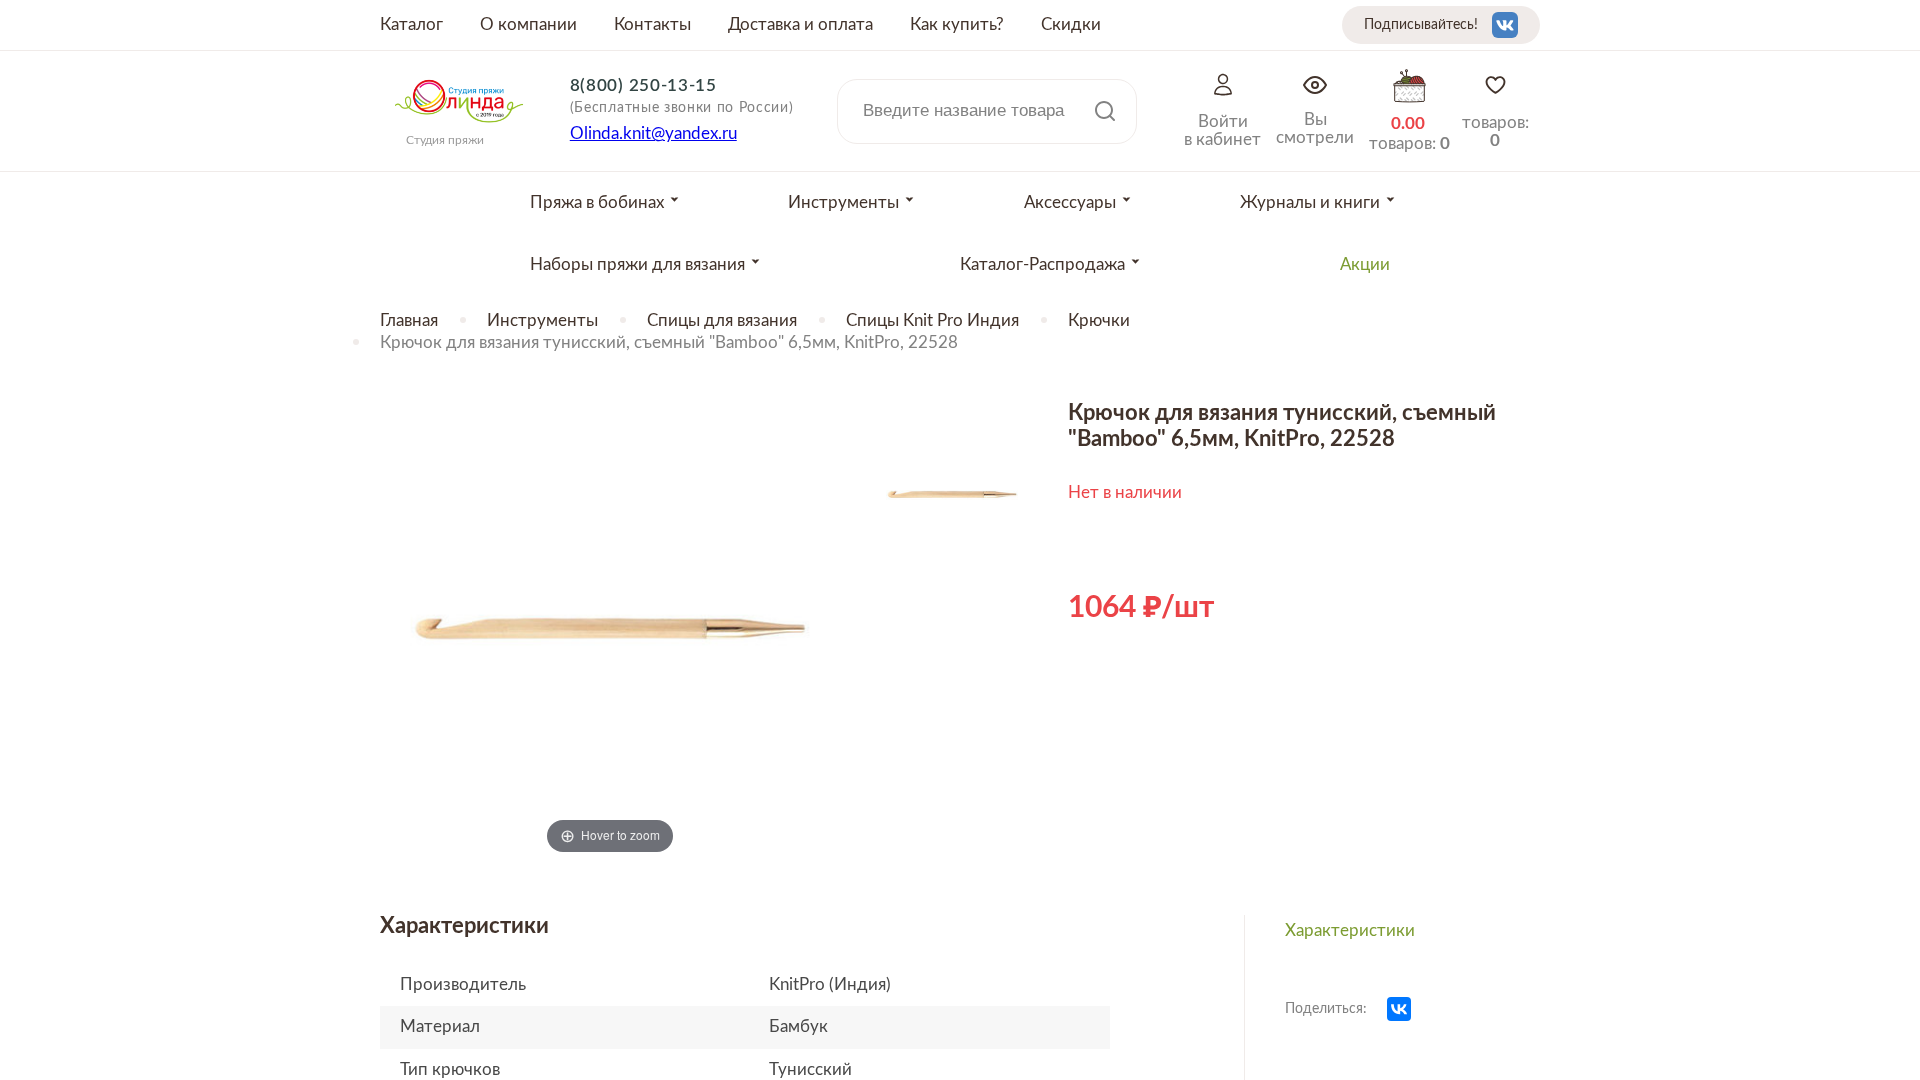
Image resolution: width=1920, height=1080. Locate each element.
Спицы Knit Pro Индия (932, 320)
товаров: (1495, 131)
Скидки (1071, 24)
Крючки (1099, 320)
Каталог (411, 24)
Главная (409, 320)
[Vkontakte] (1505, 25)
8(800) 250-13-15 (643, 85)
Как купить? (957, 24)
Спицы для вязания (722, 320)
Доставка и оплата (800, 24)
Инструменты (542, 320)
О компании (528, 24)
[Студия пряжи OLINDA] (459, 129)
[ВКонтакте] (1399, 1009)
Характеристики (1350, 930)
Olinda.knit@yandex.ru (653, 133)
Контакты (652, 24)
